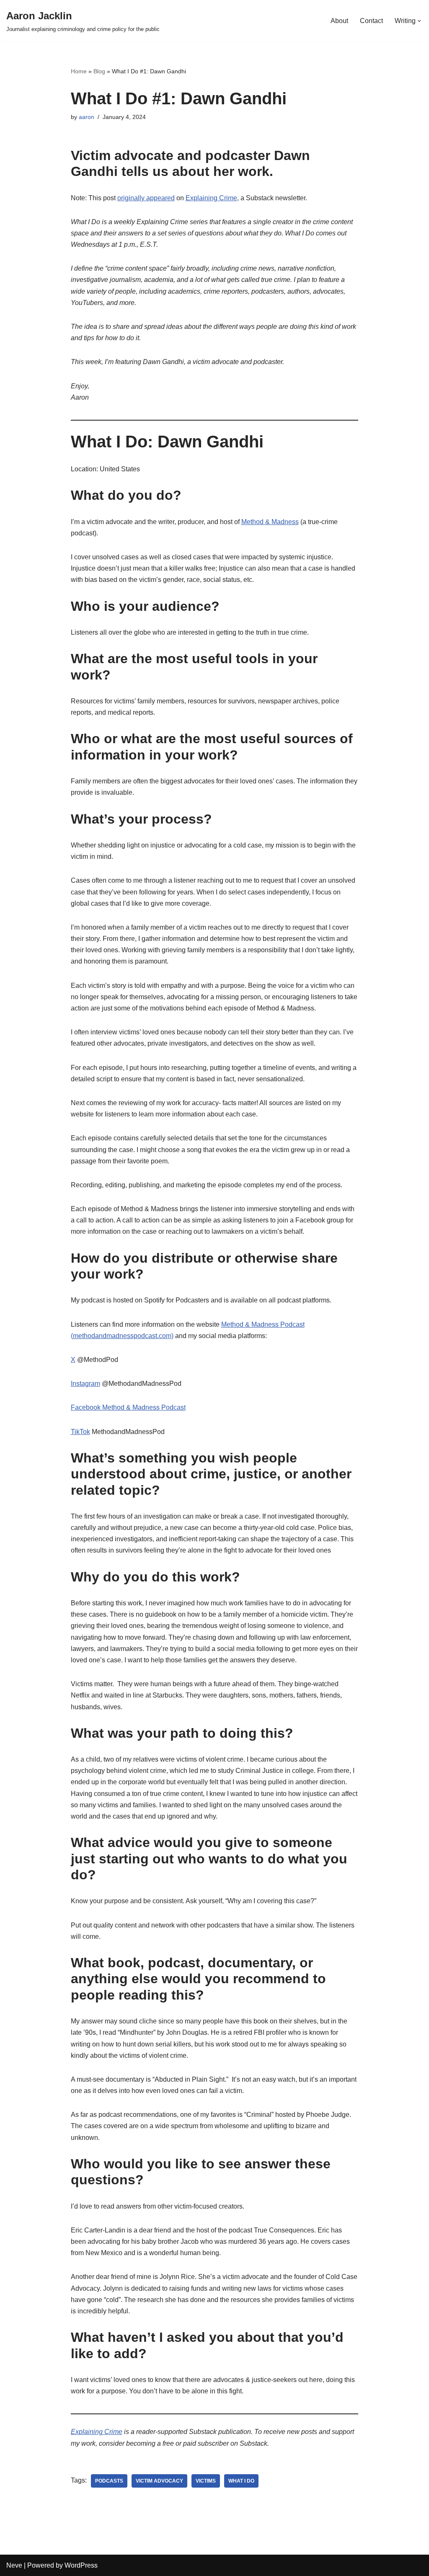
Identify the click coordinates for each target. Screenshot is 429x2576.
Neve (14, 2565)
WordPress (81, 2565)
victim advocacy (159, 2481)
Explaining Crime (211, 198)
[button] (419, 21)
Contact (371, 21)
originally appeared (146, 198)
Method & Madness (270, 522)
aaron (87, 117)
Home (79, 71)
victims (206, 2481)
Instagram (85, 1384)
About (339, 21)
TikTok (80, 1432)
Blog (99, 71)
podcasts (109, 2481)
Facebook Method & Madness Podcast (128, 1407)
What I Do (241, 2481)
